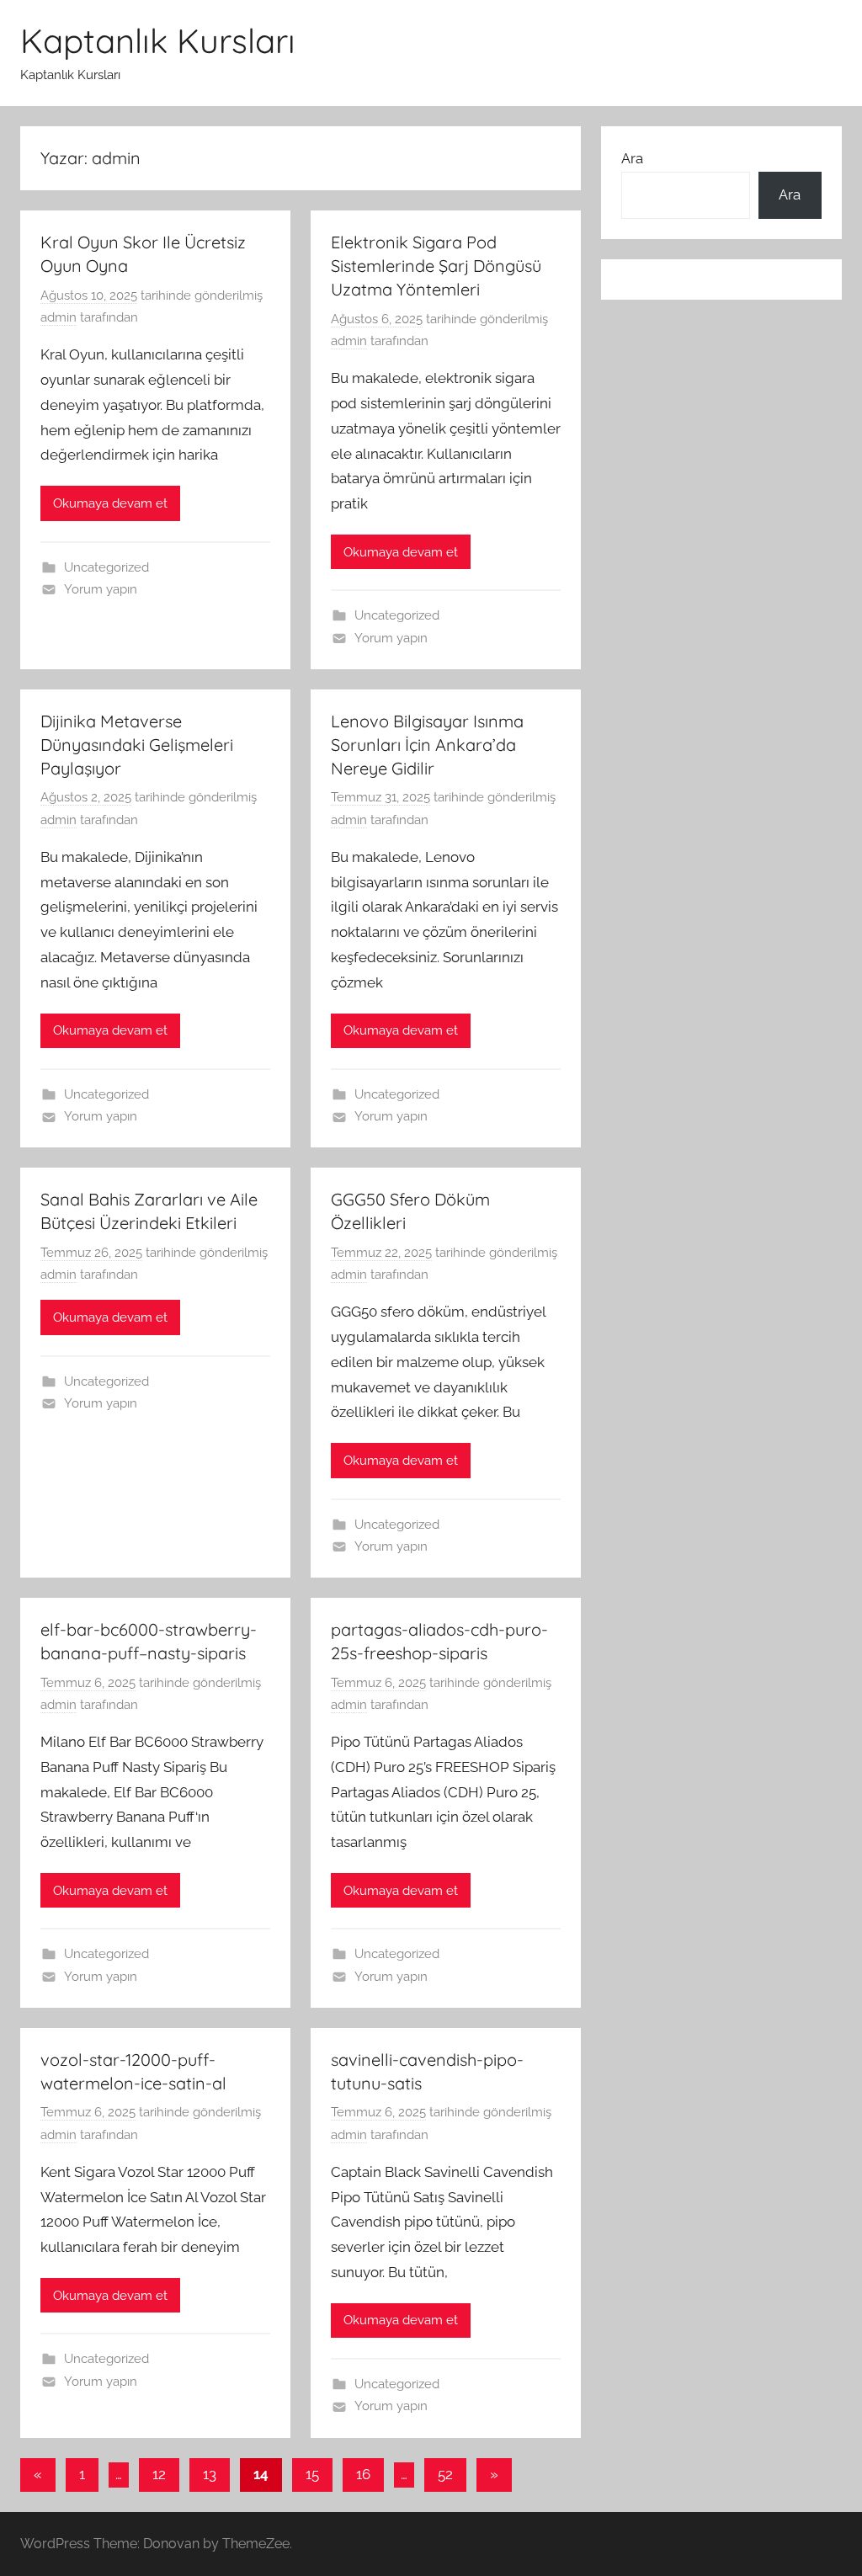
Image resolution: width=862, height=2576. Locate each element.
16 (363, 2474)
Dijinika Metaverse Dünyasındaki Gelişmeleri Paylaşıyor (137, 745)
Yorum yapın (101, 589)
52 (445, 2474)
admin (59, 317)
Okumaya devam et (110, 503)
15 (312, 2474)
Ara (632, 158)
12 (159, 2474)
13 (210, 2474)
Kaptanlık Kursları (158, 40)
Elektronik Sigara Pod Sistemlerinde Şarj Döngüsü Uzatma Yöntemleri (436, 266)
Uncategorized (106, 567)
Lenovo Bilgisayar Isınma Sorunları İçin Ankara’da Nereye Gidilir (427, 745)
